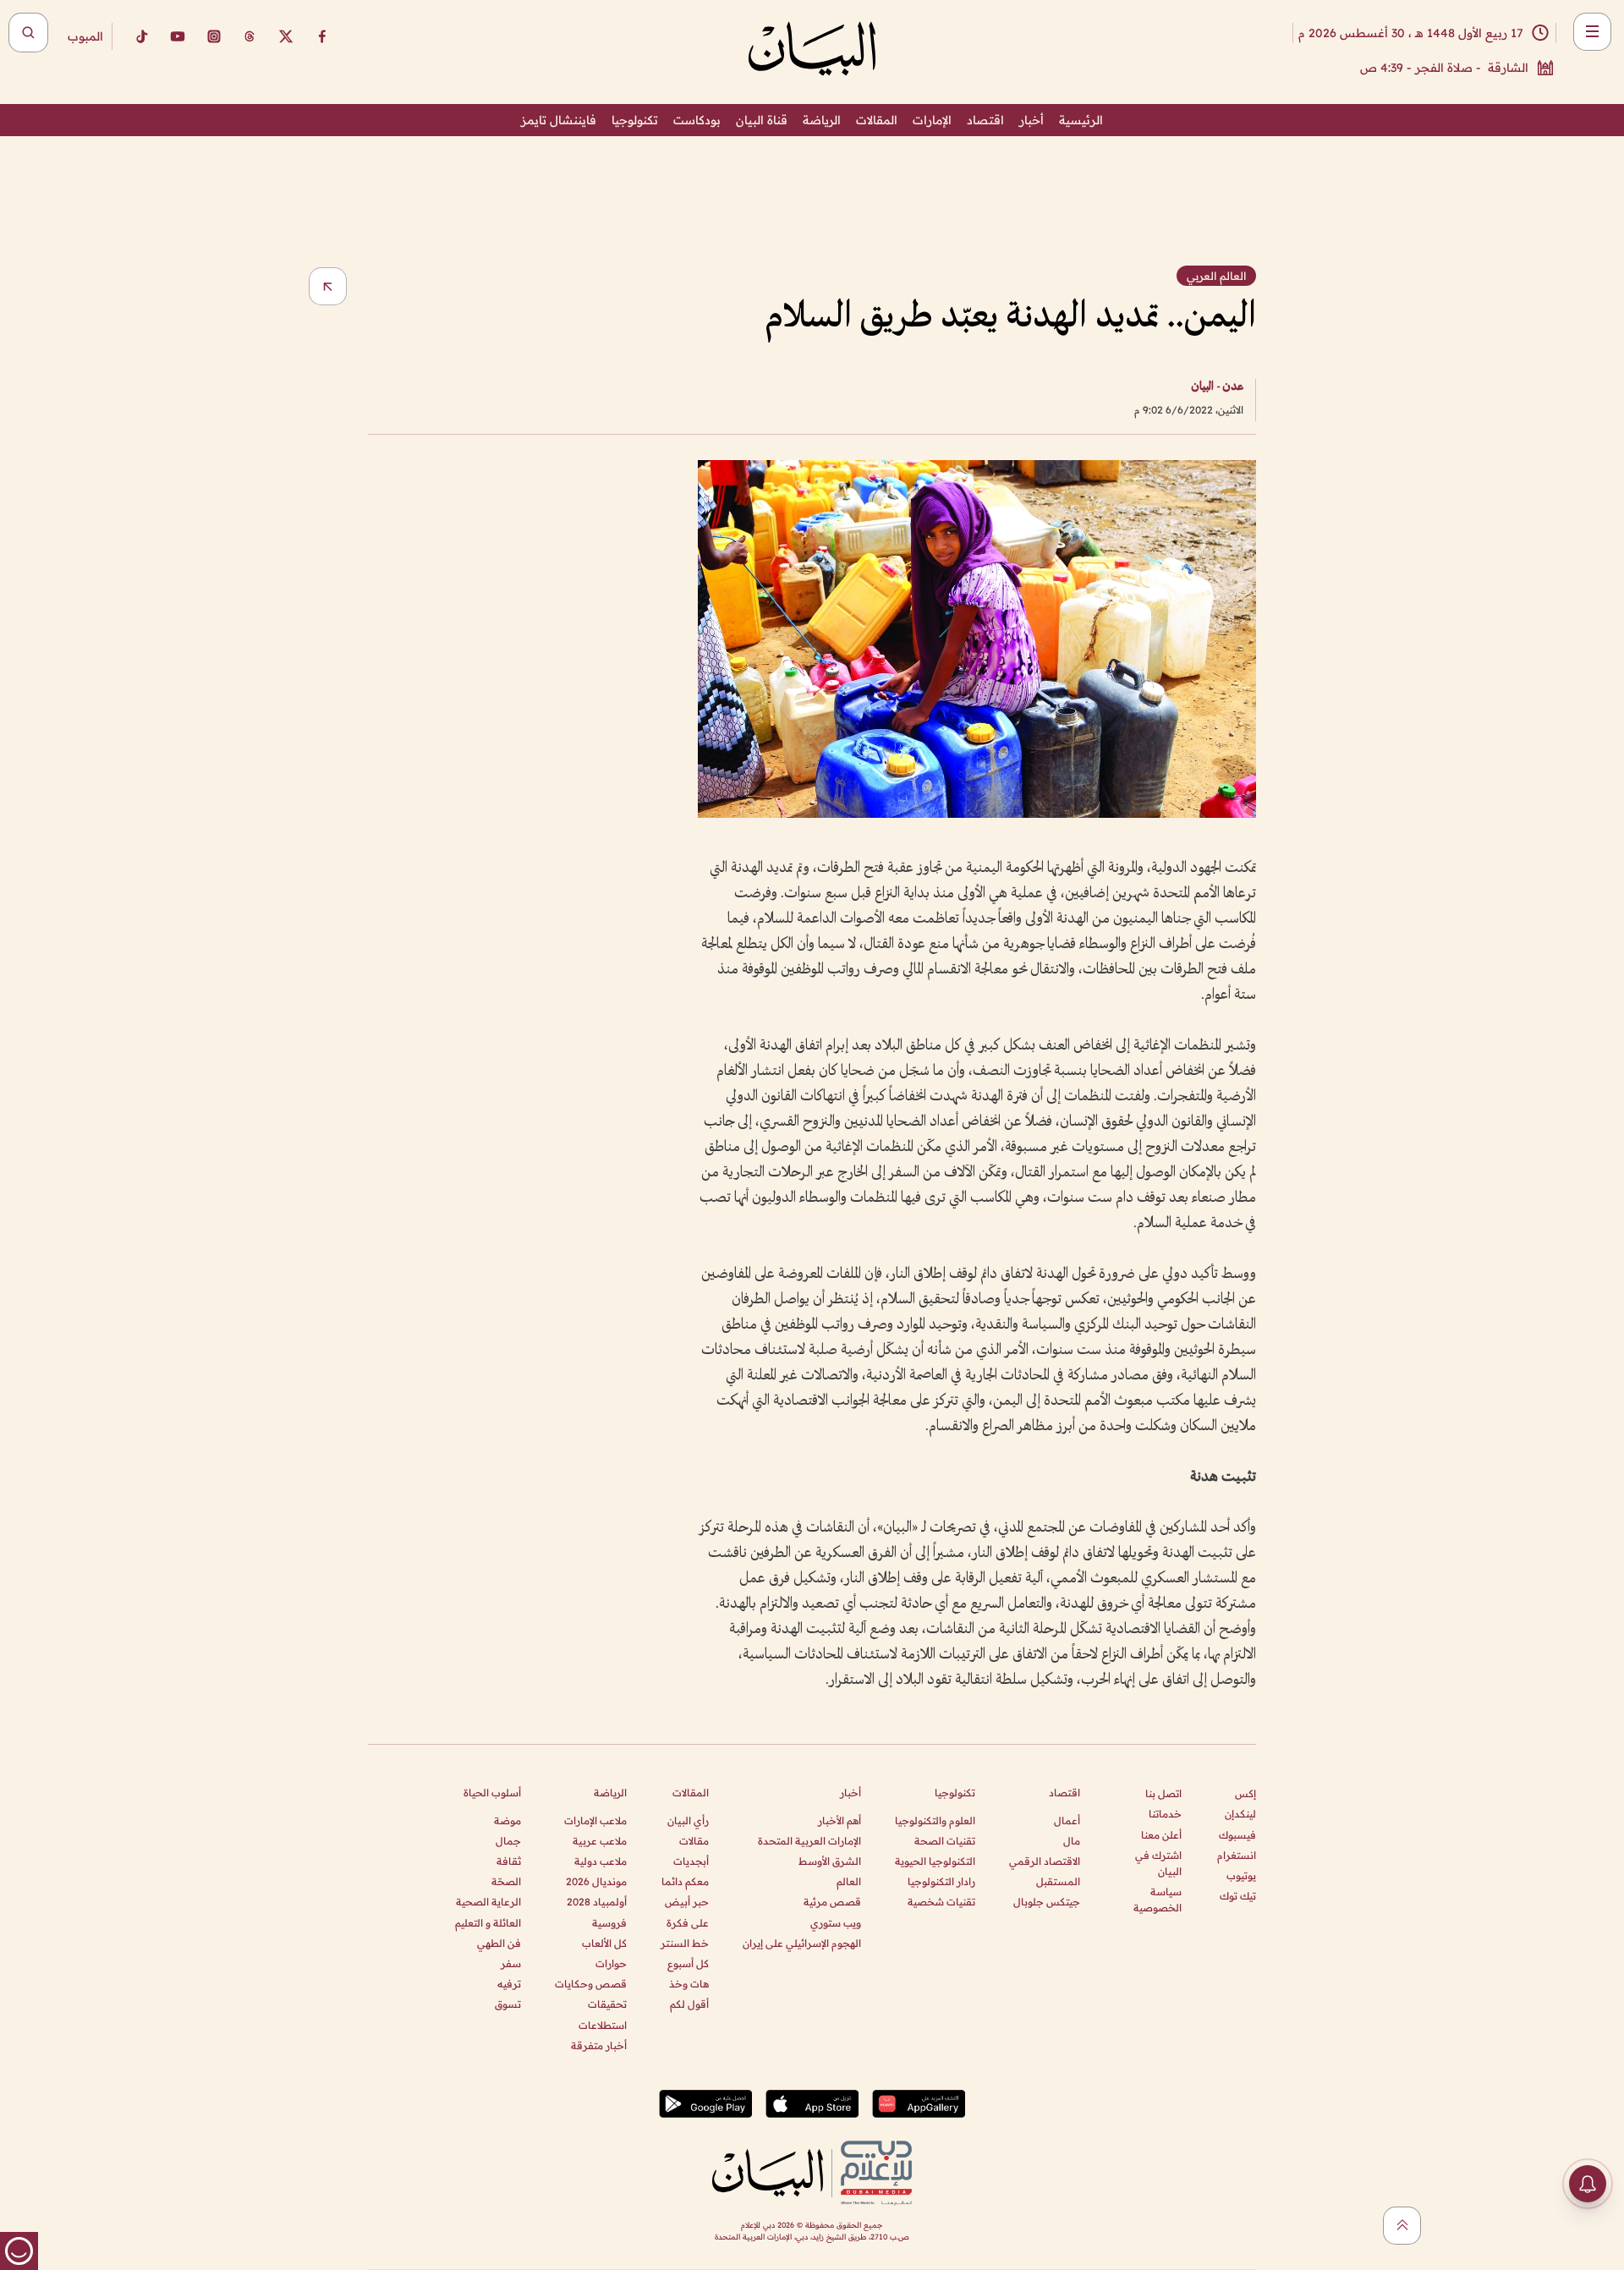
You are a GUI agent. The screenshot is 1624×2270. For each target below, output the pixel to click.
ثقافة (509, 1861)
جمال (508, 1841)
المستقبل (1058, 1881)
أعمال (1067, 1820)
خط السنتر (685, 1943)
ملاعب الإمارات (595, 1820)
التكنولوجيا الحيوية (935, 1861)
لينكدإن (1240, 1814)
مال (1072, 1841)
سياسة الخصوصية (1158, 1900)
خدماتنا (1165, 1814)
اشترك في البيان (1158, 1863)
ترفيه (509, 1984)
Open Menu (1592, 32)
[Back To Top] (1402, 2226)
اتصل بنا (1163, 1793)
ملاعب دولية (601, 1861)
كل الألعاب (604, 1943)
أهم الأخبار (839, 1820)
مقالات (694, 1841)
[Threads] (250, 36)
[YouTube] (178, 36)
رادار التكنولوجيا (941, 1881)
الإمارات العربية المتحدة (809, 1841)
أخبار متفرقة (599, 2045)
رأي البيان (688, 1820)
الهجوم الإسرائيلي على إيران (802, 1943)
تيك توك (1238, 1896)
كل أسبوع (688, 1963)
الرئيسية (1081, 120)
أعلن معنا (1161, 1835)
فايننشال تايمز (559, 120)
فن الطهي (499, 1943)
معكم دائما (685, 1881)
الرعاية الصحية (488, 1902)
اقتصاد (985, 120)
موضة (507, 1820)
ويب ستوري (836, 1923)
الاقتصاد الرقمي (1045, 1861)
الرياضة (822, 120)
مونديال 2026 (596, 1881)
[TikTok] (141, 36)
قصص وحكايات (591, 1984)
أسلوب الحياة (492, 1793)
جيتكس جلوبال (1047, 1902)
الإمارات (932, 120)
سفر (511, 1963)
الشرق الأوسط (830, 1861)
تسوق (508, 2004)
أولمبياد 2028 (597, 1902)
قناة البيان (762, 120)
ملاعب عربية (600, 1841)
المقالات (877, 120)
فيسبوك (1237, 1835)
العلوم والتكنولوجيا (935, 1820)
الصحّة (506, 1881)
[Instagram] (214, 36)
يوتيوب (1241, 1875)
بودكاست (697, 120)
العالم (849, 1881)
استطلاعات (603, 2025)
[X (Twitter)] (286, 36)
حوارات (611, 1963)
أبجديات (691, 1861)
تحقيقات (607, 2004)
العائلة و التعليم (488, 1923)
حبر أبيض (687, 1902)
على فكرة (688, 1923)
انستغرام (1237, 1855)
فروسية (609, 1923)
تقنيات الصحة (945, 1841)
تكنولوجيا (635, 120)
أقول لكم (689, 2004)
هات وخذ (689, 1984)
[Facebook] (322, 36)
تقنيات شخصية (941, 1902)
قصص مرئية (832, 1902)
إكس (1245, 1793)
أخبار (1031, 120)
